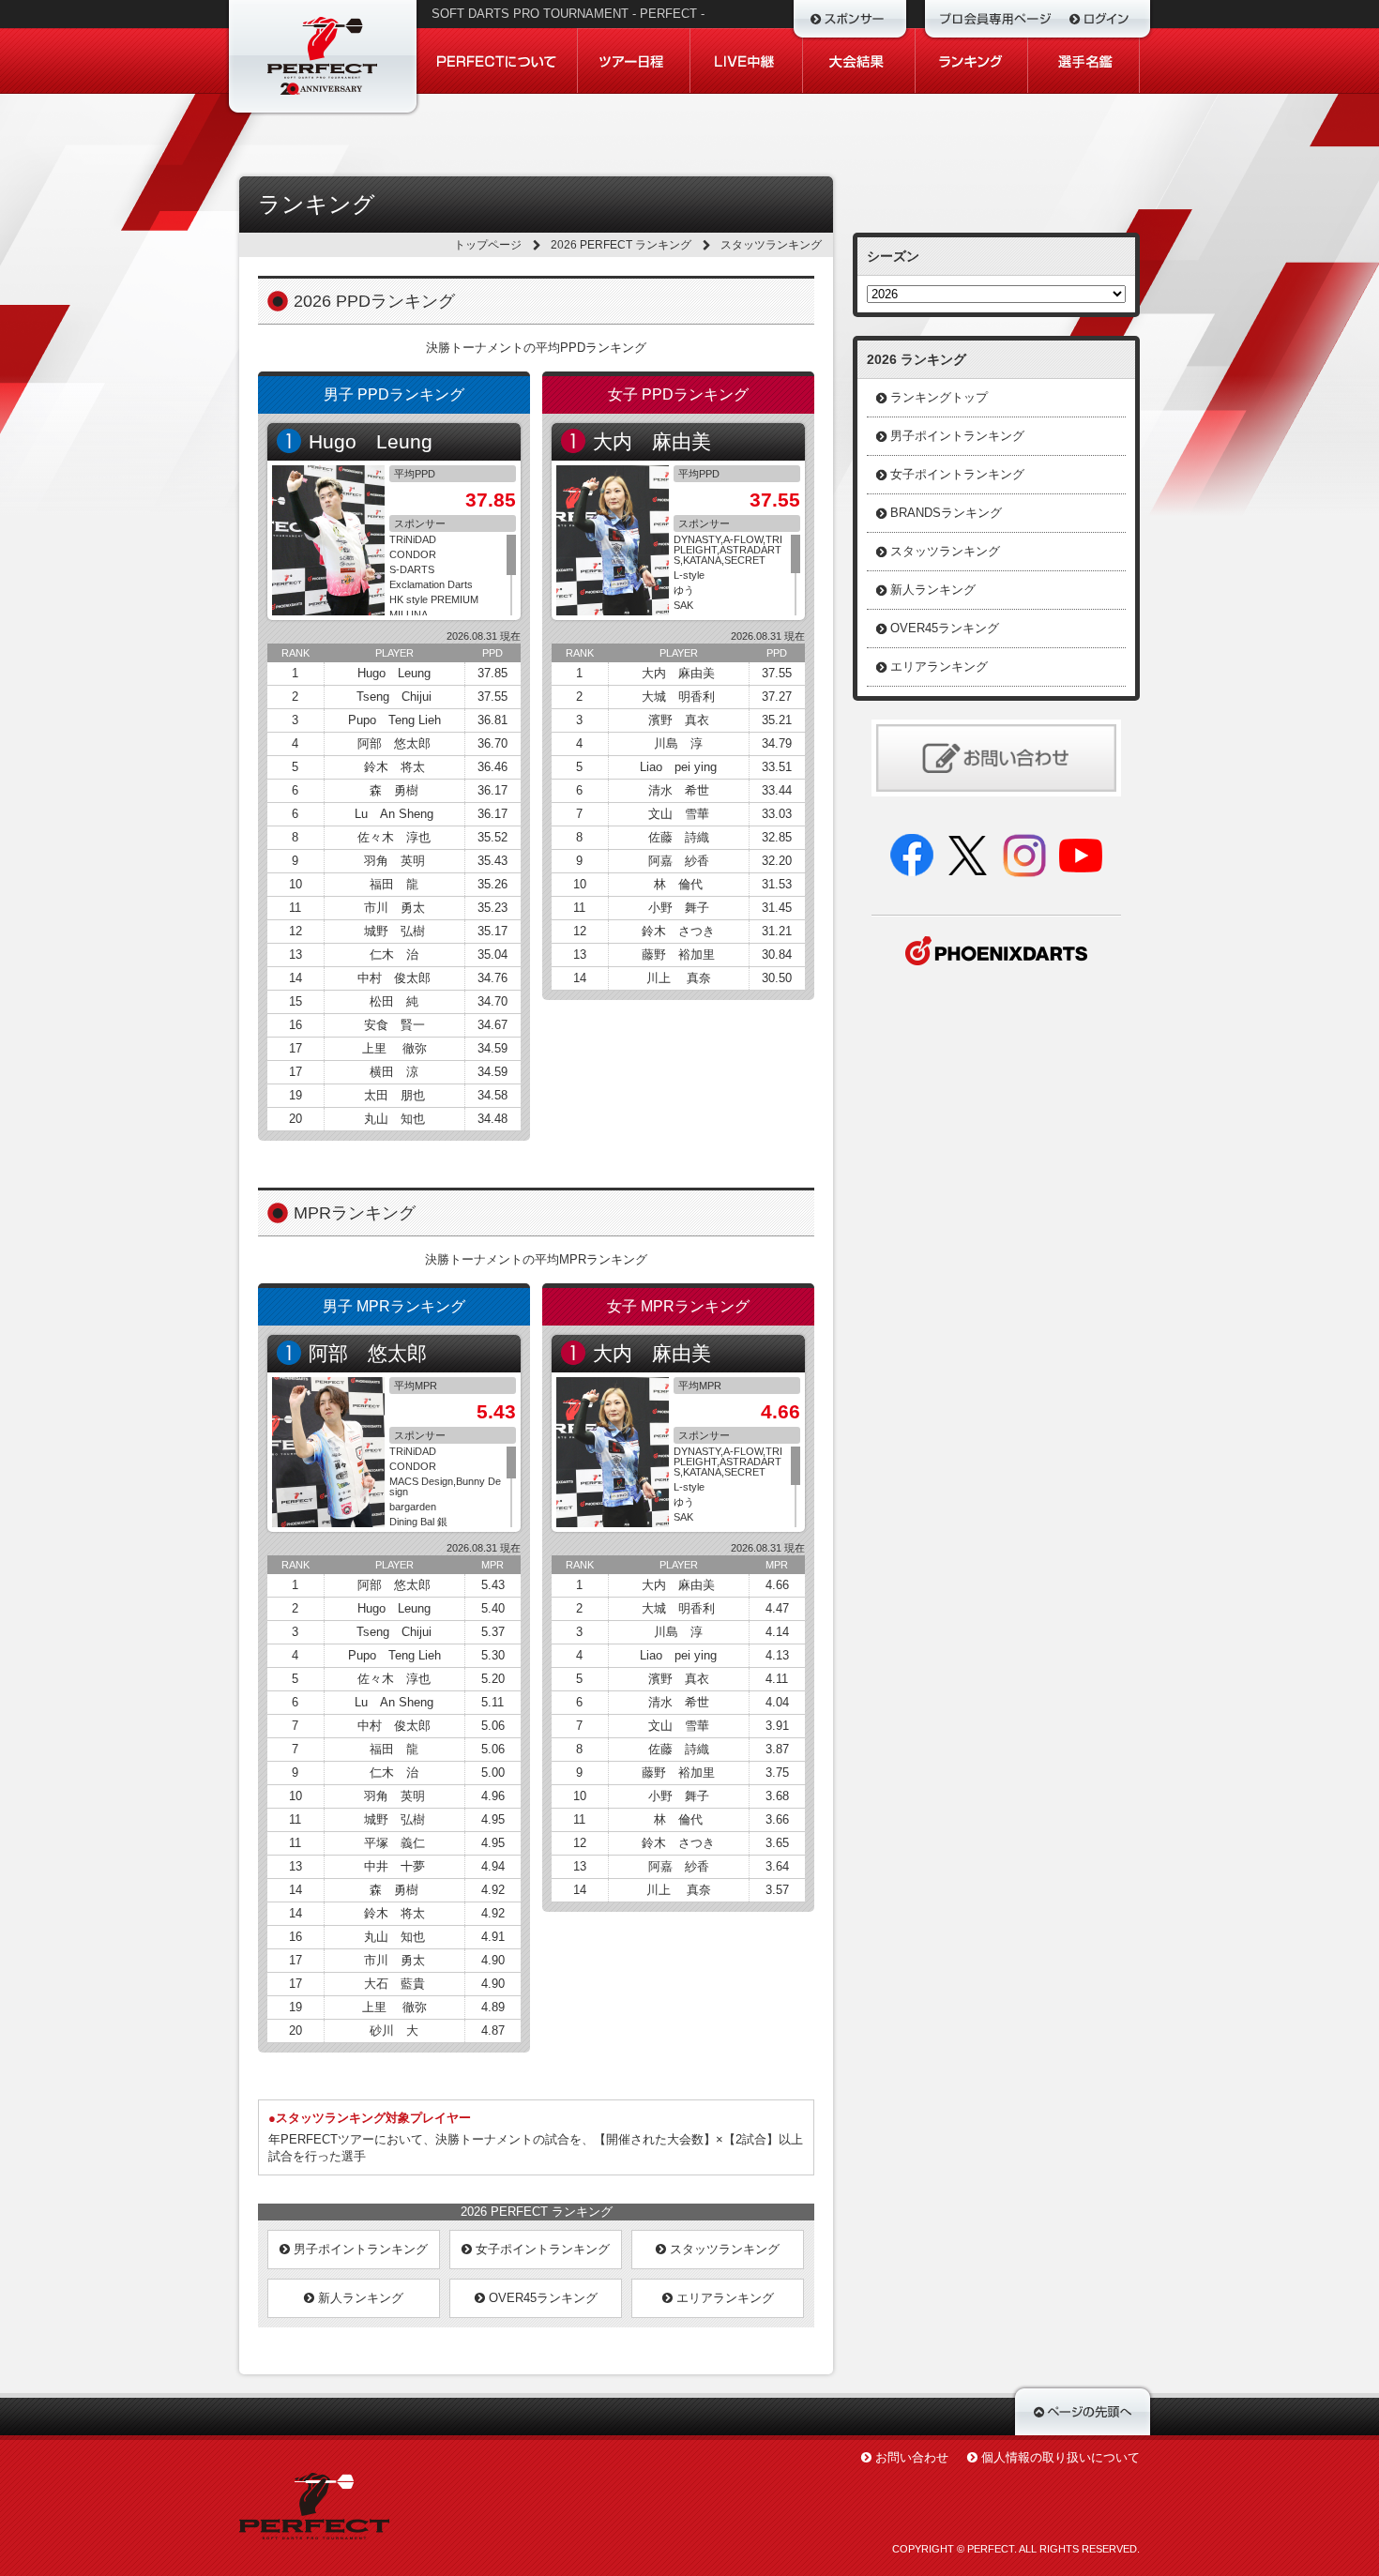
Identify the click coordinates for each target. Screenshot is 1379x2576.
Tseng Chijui (394, 697)
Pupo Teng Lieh (394, 720)
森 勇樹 (394, 790)
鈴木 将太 (394, 767)
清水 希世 (679, 790)
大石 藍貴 (394, 1984)
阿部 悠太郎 (394, 743)
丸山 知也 (394, 1119)
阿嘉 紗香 (679, 861)
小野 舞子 (679, 908)
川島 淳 (678, 743)
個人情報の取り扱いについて (1061, 2457)
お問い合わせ (912, 2457)
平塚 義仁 (394, 1843)
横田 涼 (394, 1072)
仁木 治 (394, 955)
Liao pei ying (678, 767)
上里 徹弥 (394, 1048)
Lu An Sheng (394, 814)
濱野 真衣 (679, 720)
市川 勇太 (394, 908)
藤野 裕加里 (678, 955)
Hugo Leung (371, 441)
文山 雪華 (679, 814)
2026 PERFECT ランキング (621, 245)
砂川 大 (394, 2030)
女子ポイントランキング (541, 2249)
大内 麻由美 (652, 441)
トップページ (488, 245)
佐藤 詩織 (679, 837)
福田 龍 (394, 884)
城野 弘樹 (394, 931)
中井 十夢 (394, 1866)
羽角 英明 (394, 861)
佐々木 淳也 (394, 837)
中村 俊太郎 (394, 978)
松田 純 (394, 1001)
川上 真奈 (679, 978)
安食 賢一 (394, 1025)
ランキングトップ (939, 397)
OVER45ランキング (541, 2298)
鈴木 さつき (678, 931)
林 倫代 (678, 884)
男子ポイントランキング (359, 2249)
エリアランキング (723, 2298)
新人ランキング (359, 2298)
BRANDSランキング (946, 513)
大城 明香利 (678, 697)
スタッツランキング (723, 2249)
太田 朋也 (394, 1095)
